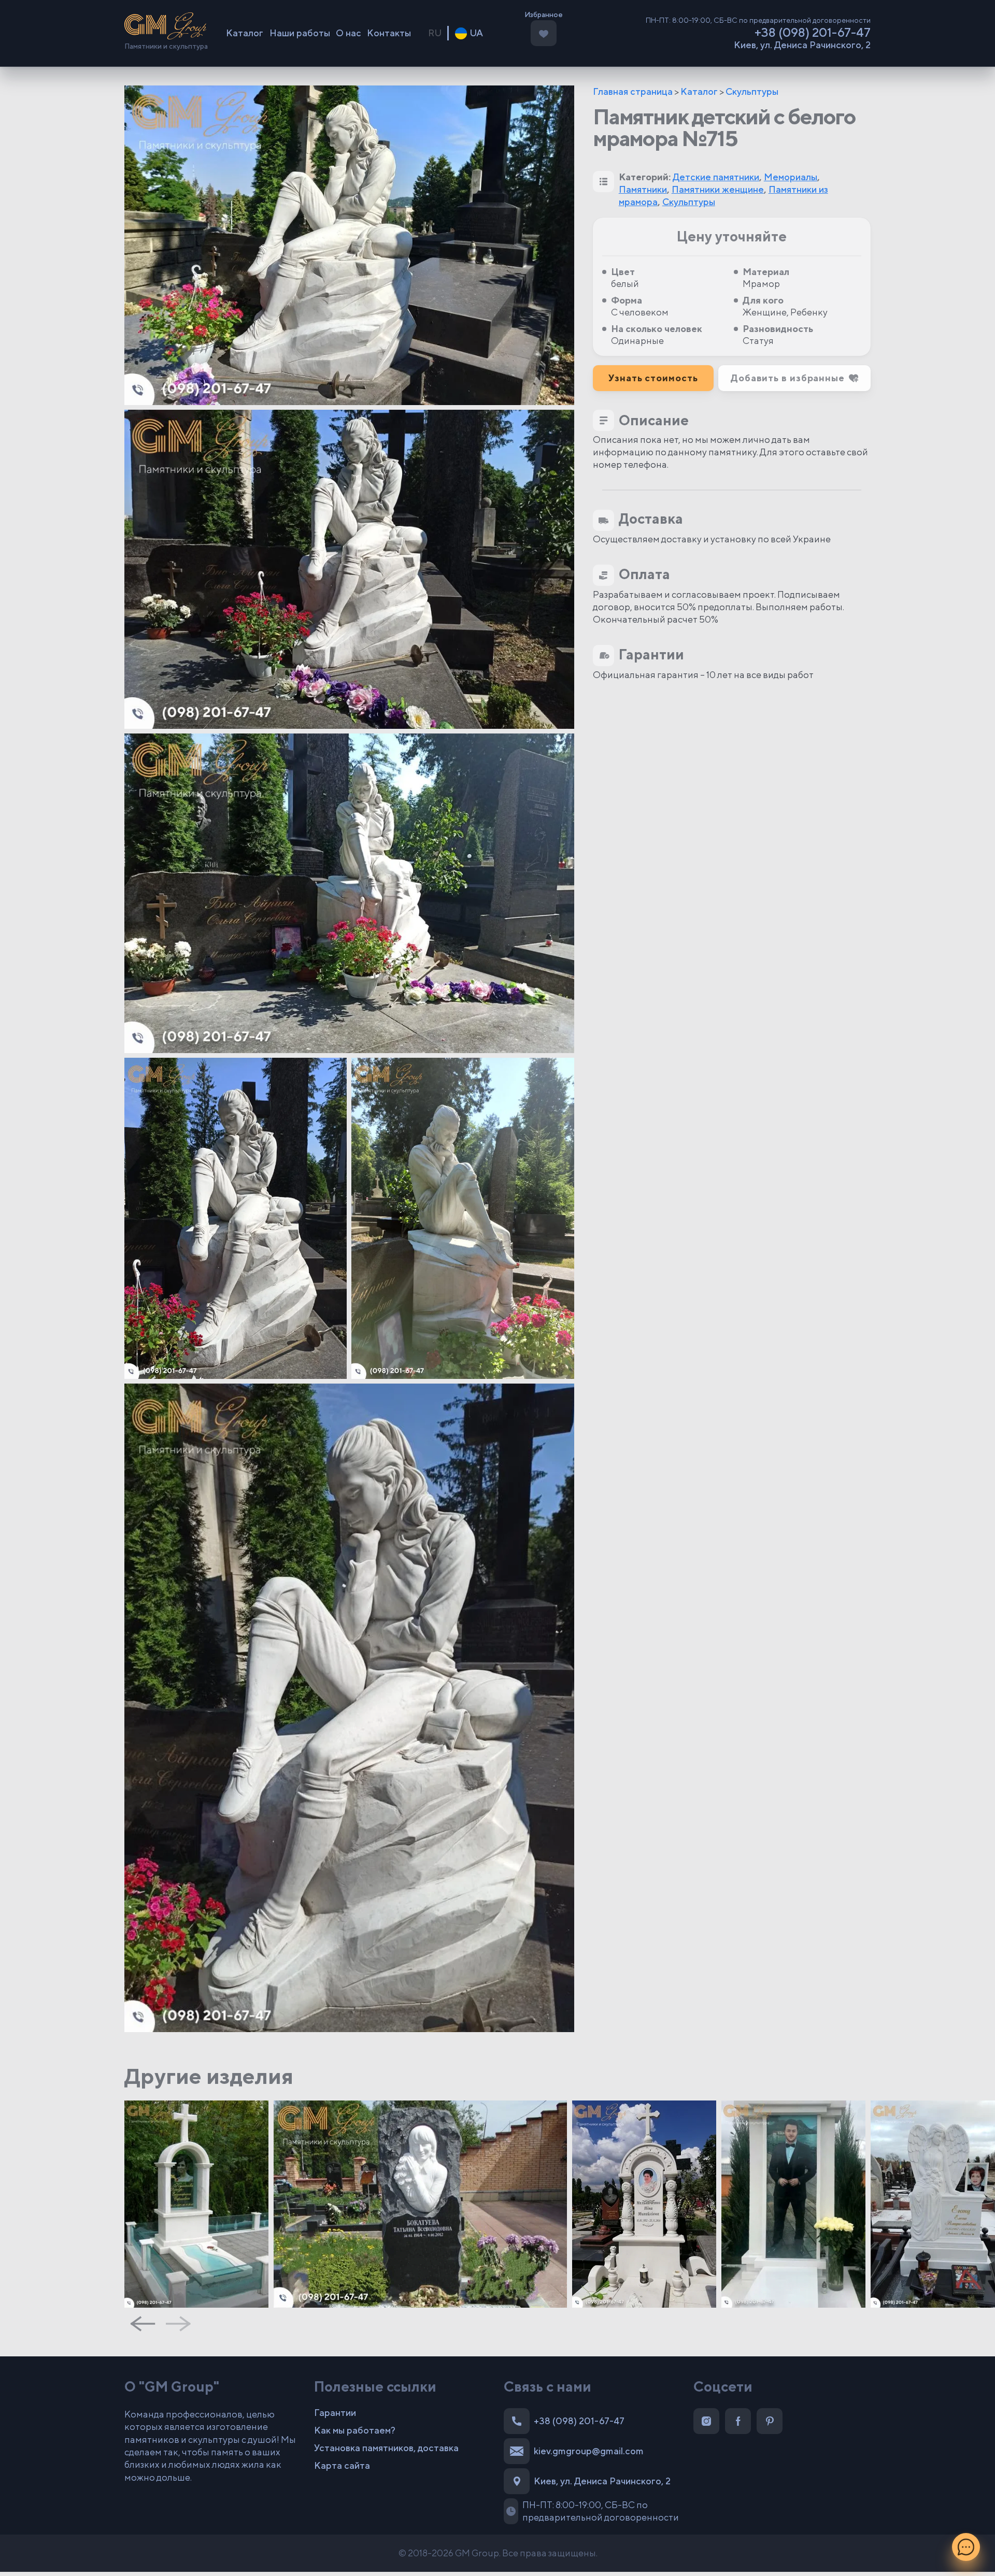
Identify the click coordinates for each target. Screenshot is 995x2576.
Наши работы (300, 33)
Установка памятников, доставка (386, 2448)
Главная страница (633, 91)
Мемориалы (791, 177)
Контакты (389, 33)
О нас (349, 33)
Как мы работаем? (355, 2430)
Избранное (544, 15)
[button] (794, 378)
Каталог (245, 33)
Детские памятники (716, 177)
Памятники (643, 189)
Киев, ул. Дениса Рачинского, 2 (802, 45)
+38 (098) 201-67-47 (813, 32)
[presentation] (143, 2324)
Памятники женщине (718, 189)
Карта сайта (342, 2465)
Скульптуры (752, 91)
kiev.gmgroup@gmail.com (589, 2451)
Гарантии (335, 2413)
